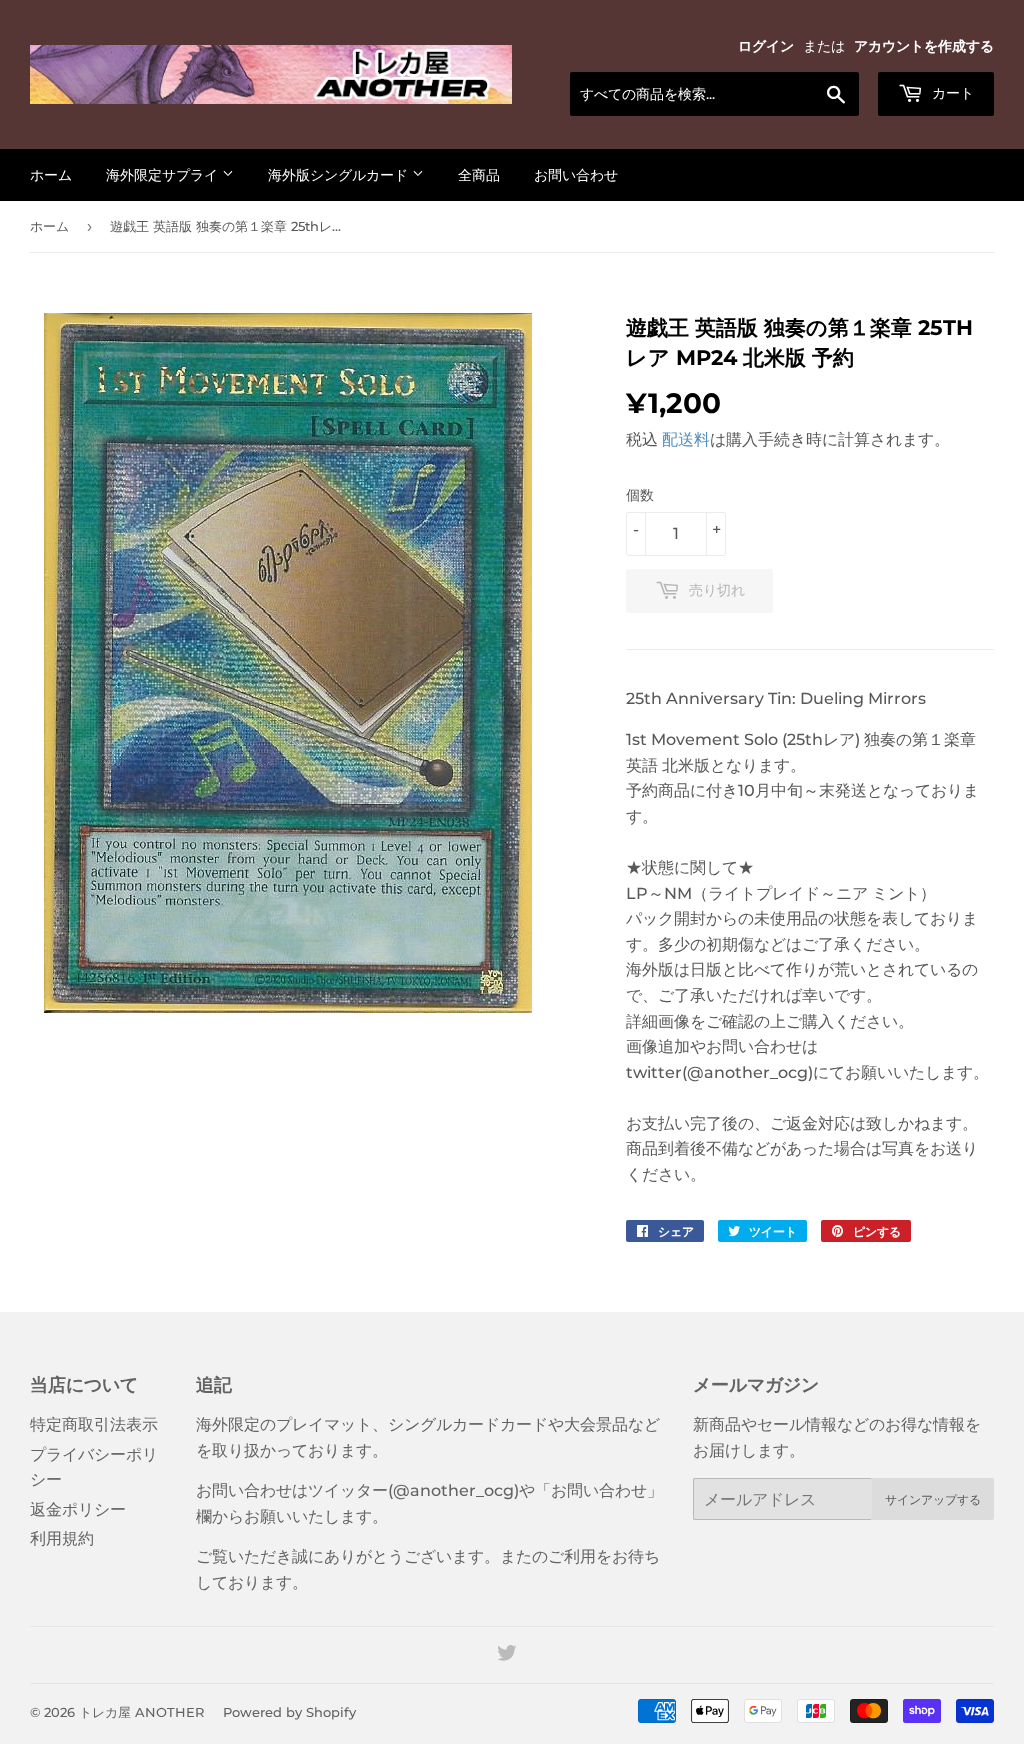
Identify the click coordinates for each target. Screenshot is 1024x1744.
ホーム (51, 175)
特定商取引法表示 (94, 1424)
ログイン (766, 46)
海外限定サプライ (164, 175)
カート (951, 93)
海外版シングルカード (340, 175)
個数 (640, 495)
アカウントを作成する (924, 46)
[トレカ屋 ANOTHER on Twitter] (507, 1655)
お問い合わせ (576, 175)
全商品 (479, 175)
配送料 (686, 439)
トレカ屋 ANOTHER (141, 1712)
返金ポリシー (78, 1509)
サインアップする (933, 1499)
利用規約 (62, 1538)
